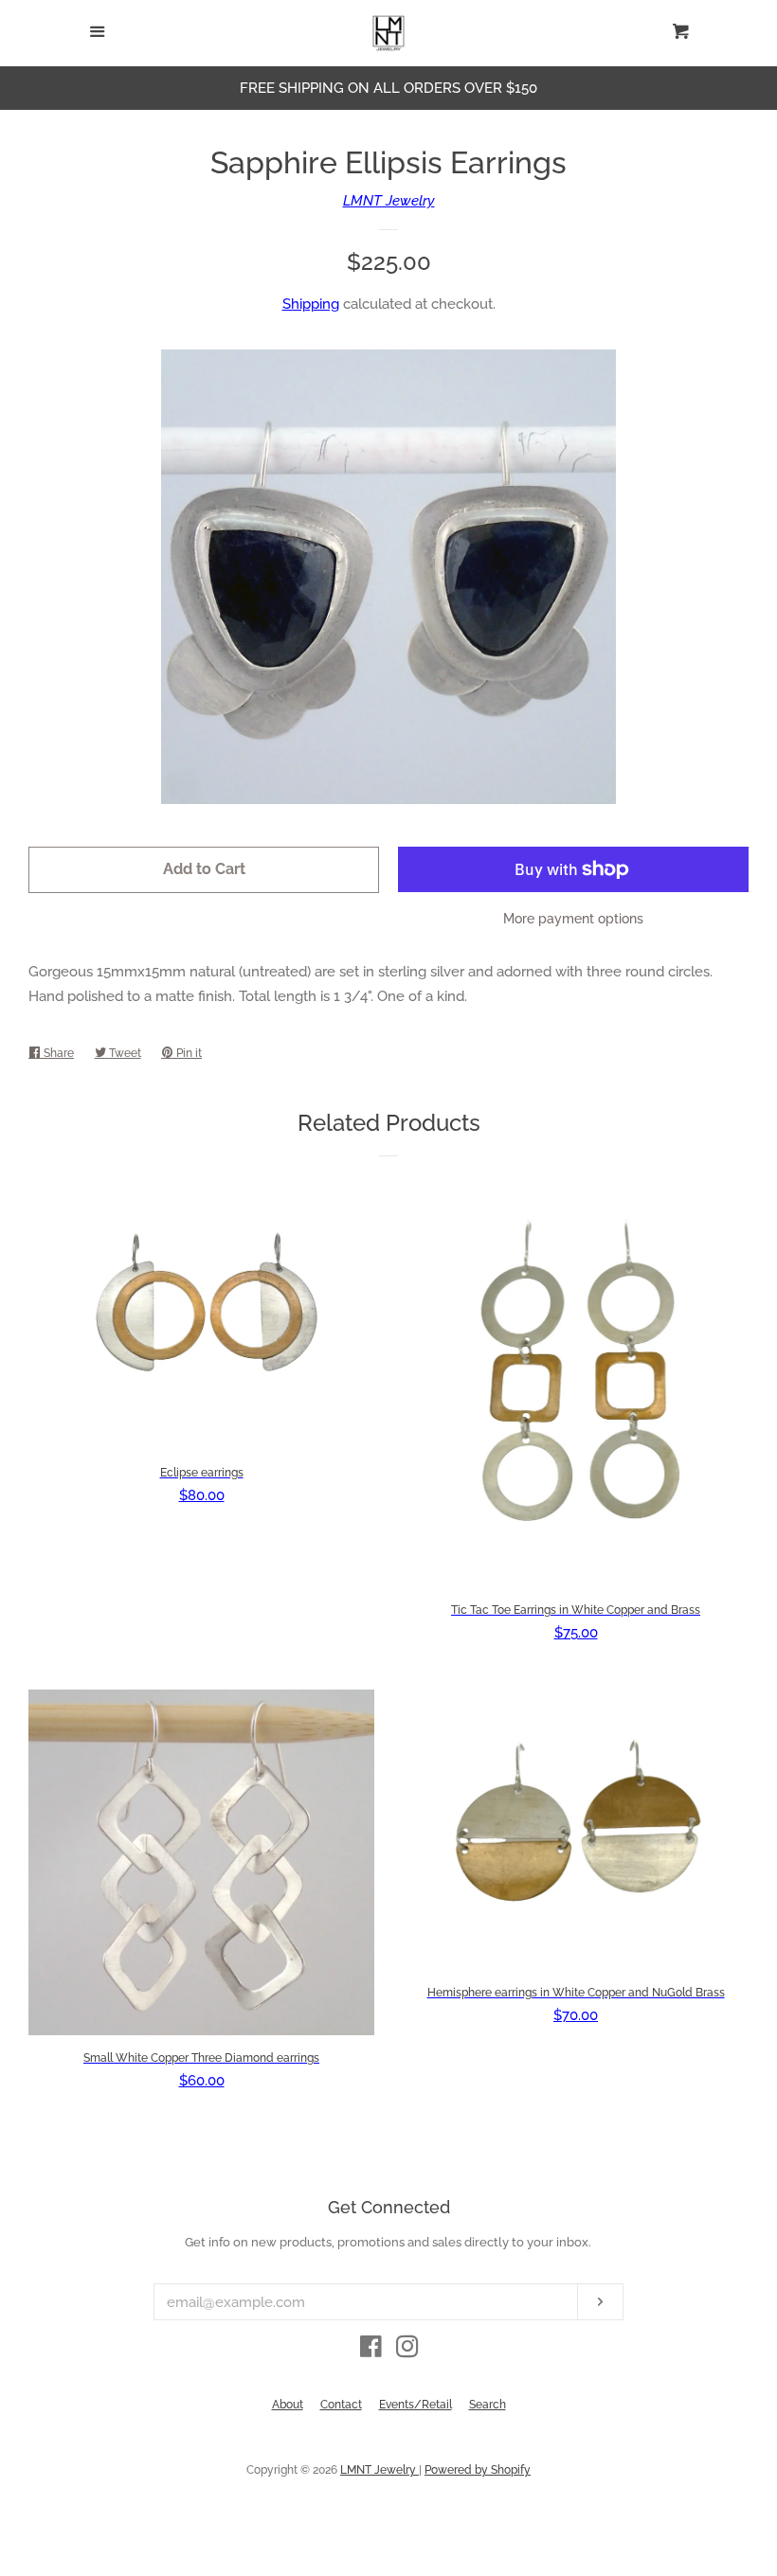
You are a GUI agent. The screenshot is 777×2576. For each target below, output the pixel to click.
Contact (341, 2405)
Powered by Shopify (478, 2470)
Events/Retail (416, 2405)
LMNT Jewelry (389, 201)
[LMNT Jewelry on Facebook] (371, 2351)
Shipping (311, 304)
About (288, 2405)
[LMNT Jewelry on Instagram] (407, 2351)
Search (488, 2405)
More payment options (573, 919)
